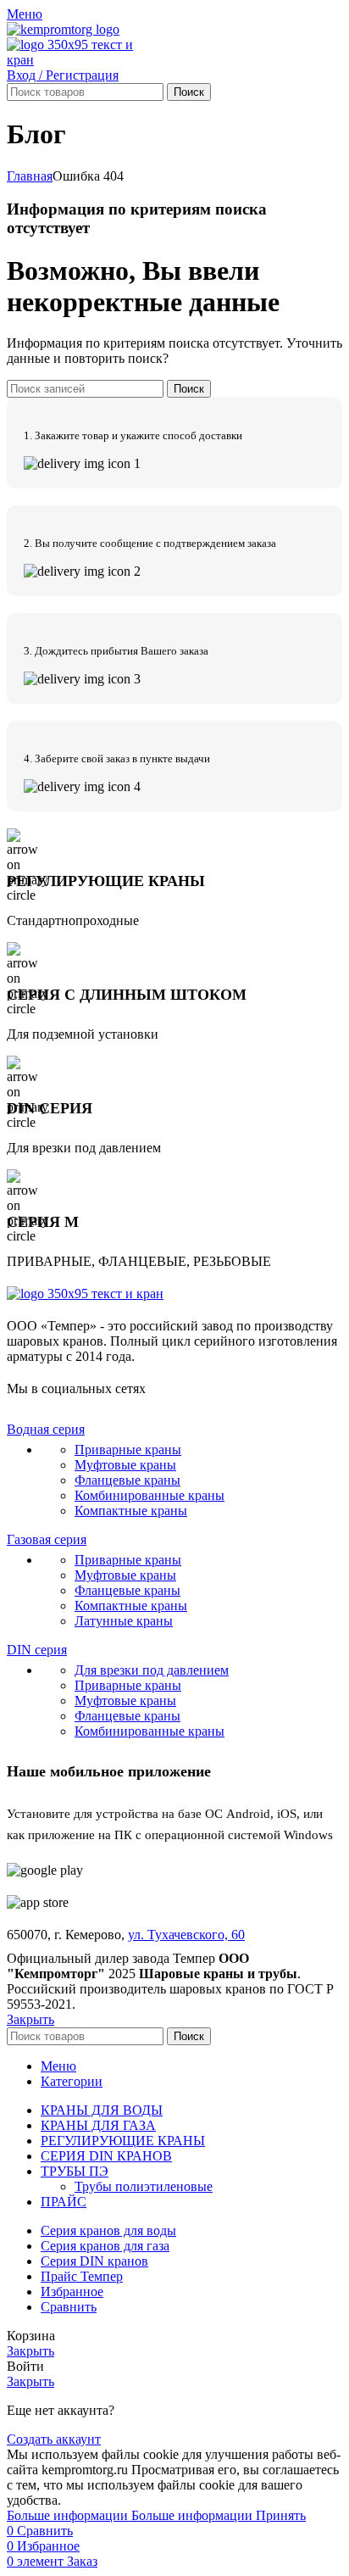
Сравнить (69, 2307)
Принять (281, 2515)
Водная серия (46, 1429)
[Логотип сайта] (63, 29)
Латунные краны (124, 1621)
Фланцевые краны (127, 1480)
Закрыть (30, 2019)
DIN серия (37, 1650)
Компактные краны (131, 1511)
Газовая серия (47, 1539)
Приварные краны (128, 1450)
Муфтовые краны (125, 1465)
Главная (30, 176)
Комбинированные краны (150, 1495)
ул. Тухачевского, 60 (186, 1935)
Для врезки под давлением (152, 1670)
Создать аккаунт (54, 2439)
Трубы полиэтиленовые (144, 2186)
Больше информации (130, 2515)
